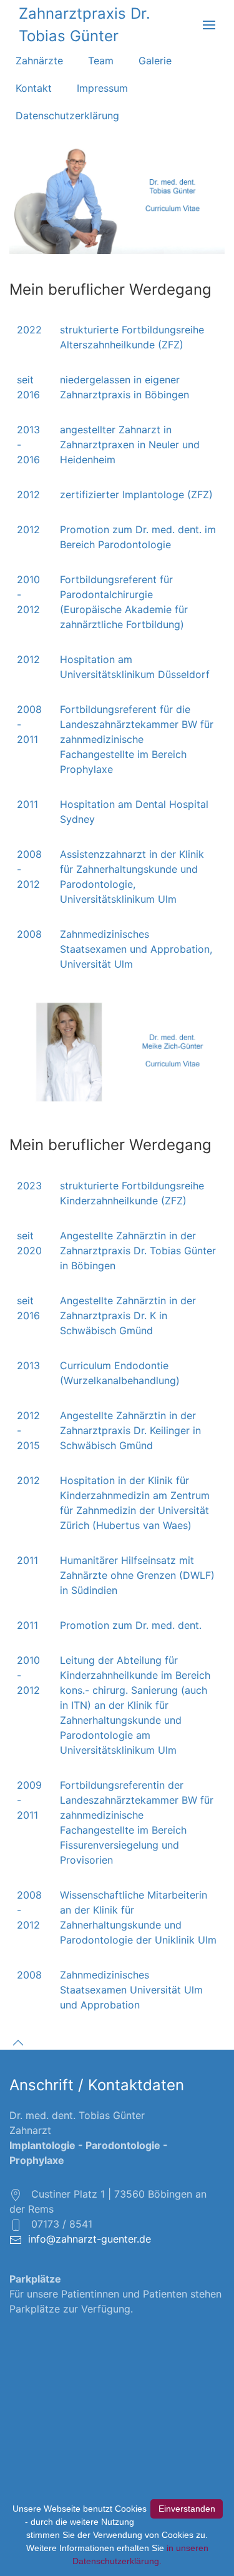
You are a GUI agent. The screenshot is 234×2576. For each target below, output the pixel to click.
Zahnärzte (39, 61)
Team (101, 61)
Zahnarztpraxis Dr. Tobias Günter (85, 25)
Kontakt (34, 88)
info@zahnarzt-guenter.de (90, 2239)
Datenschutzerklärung (67, 116)
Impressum (102, 88)
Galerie (155, 61)
